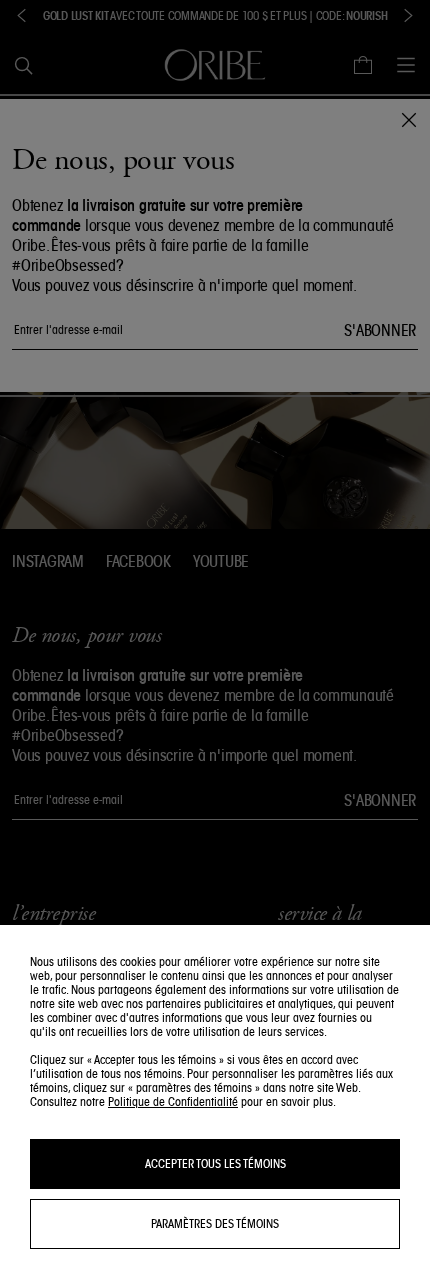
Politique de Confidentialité (173, 1101)
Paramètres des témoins (215, 1223)
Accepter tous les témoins (215, 1163)
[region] (215, 1102)
